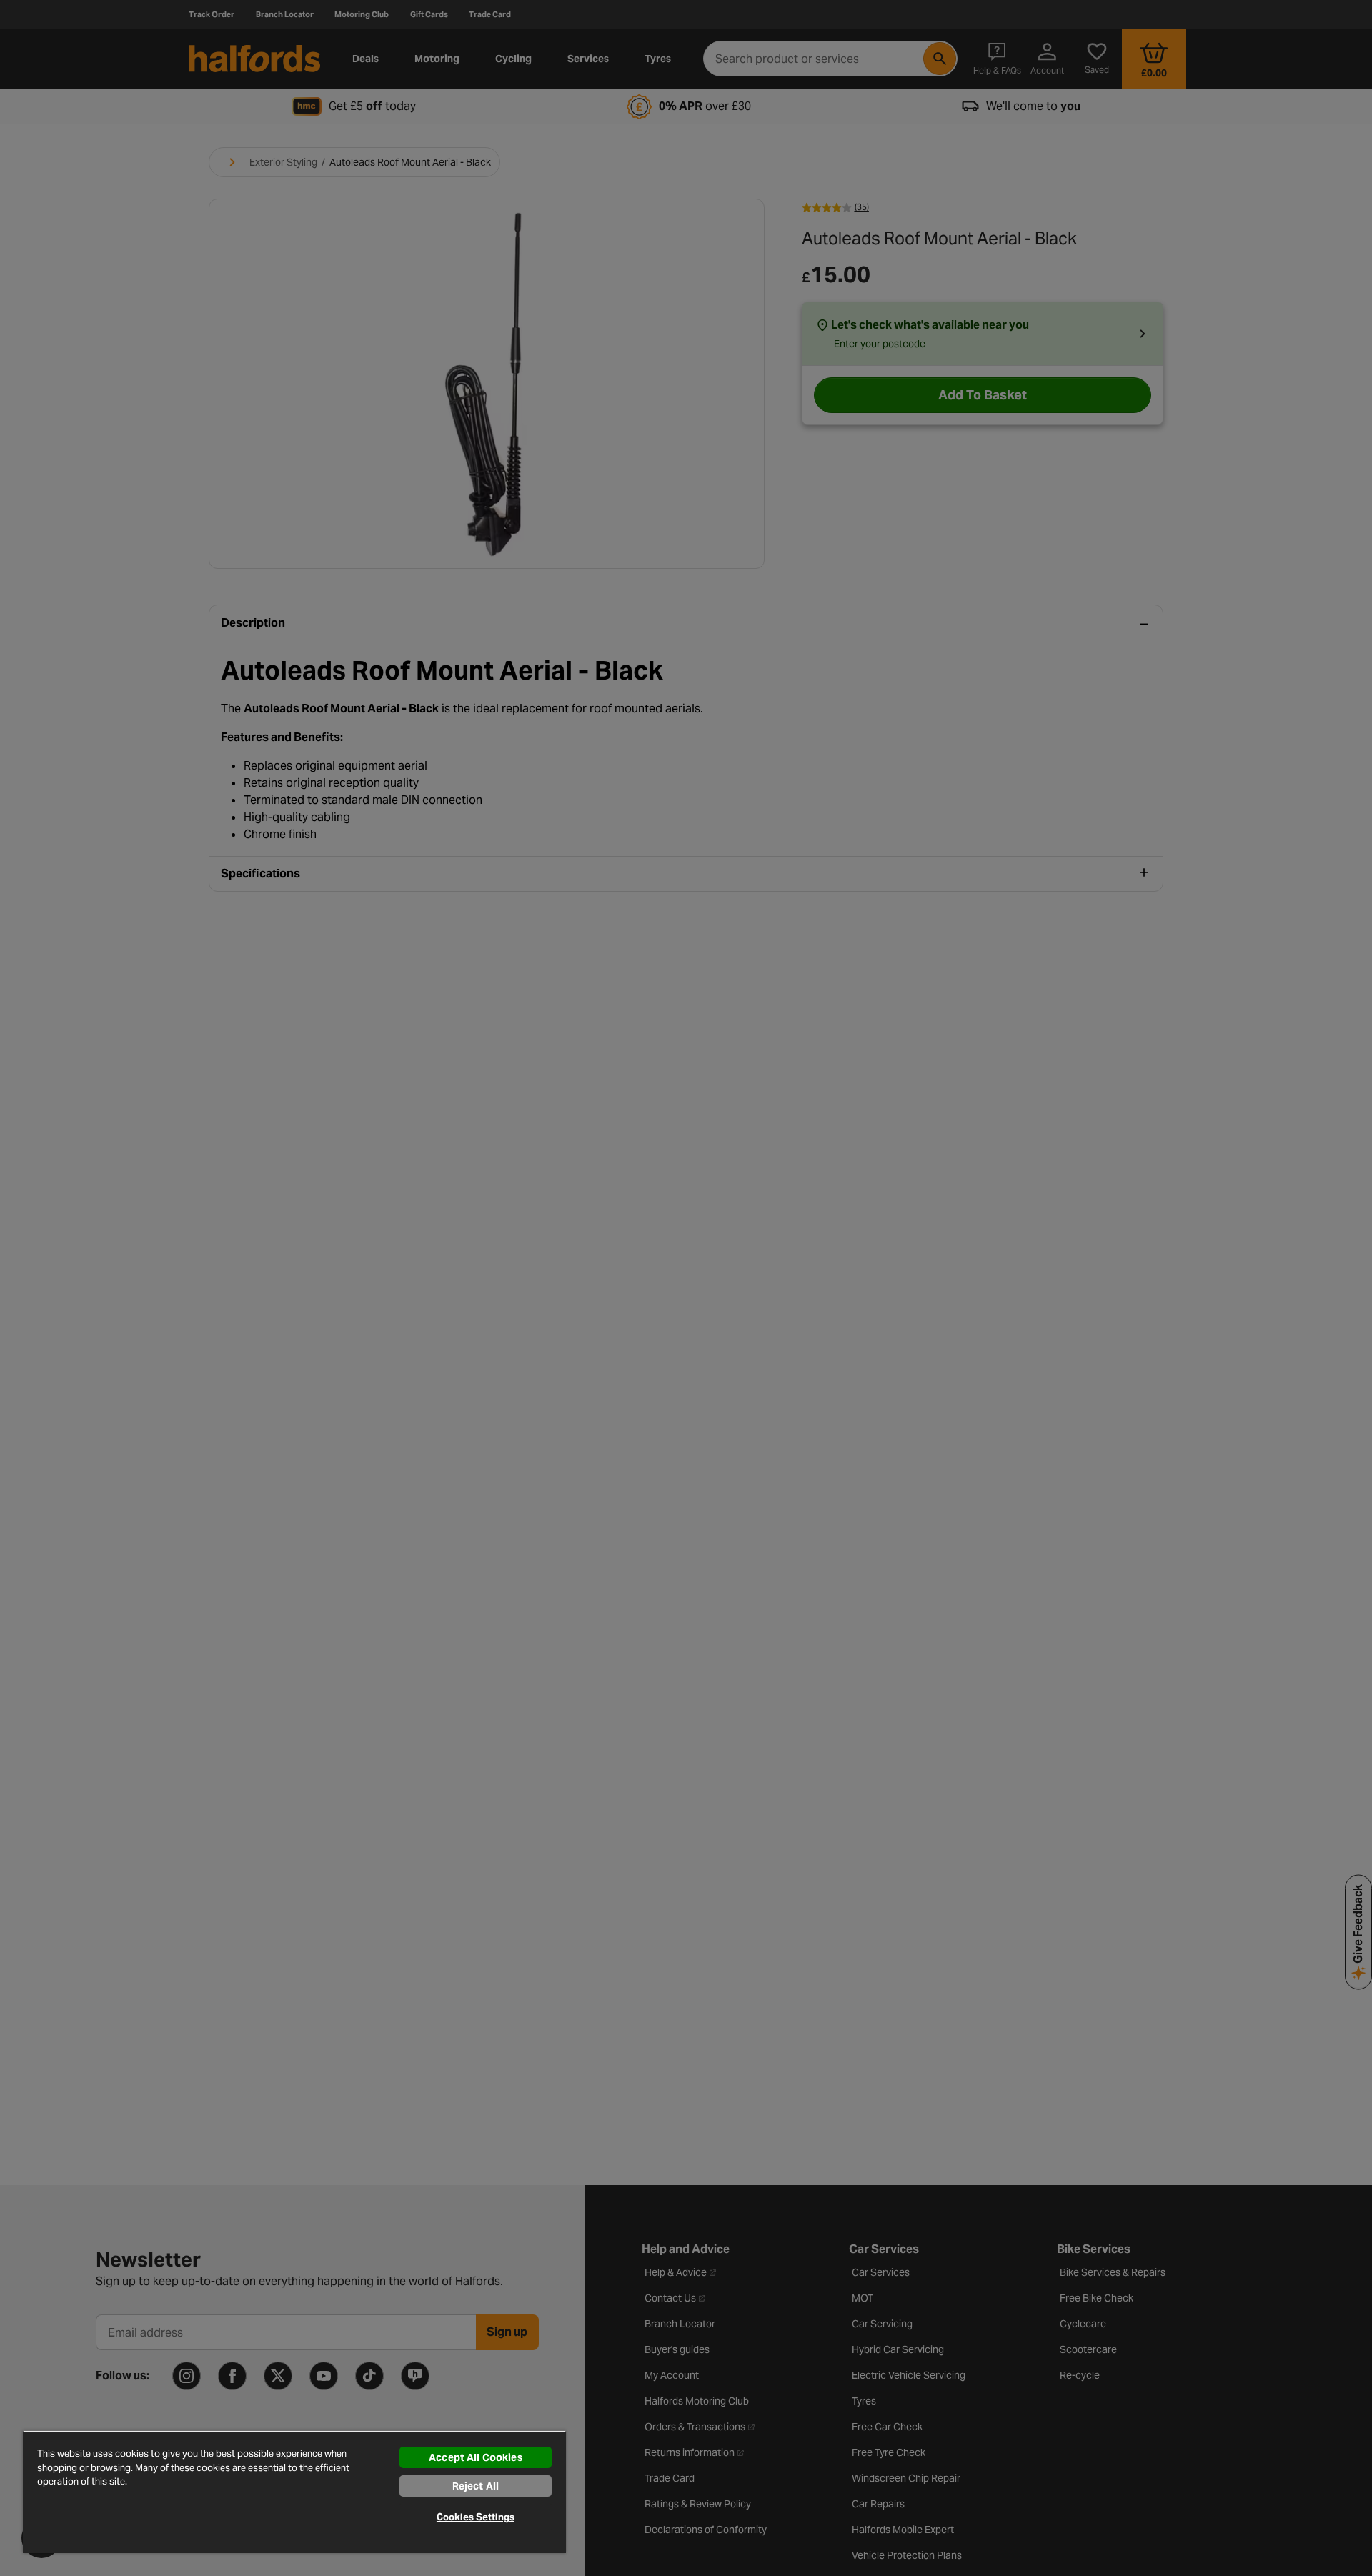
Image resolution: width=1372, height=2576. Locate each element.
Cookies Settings (476, 2517)
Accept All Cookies (476, 2457)
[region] (294, 2492)
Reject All (476, 2486)
